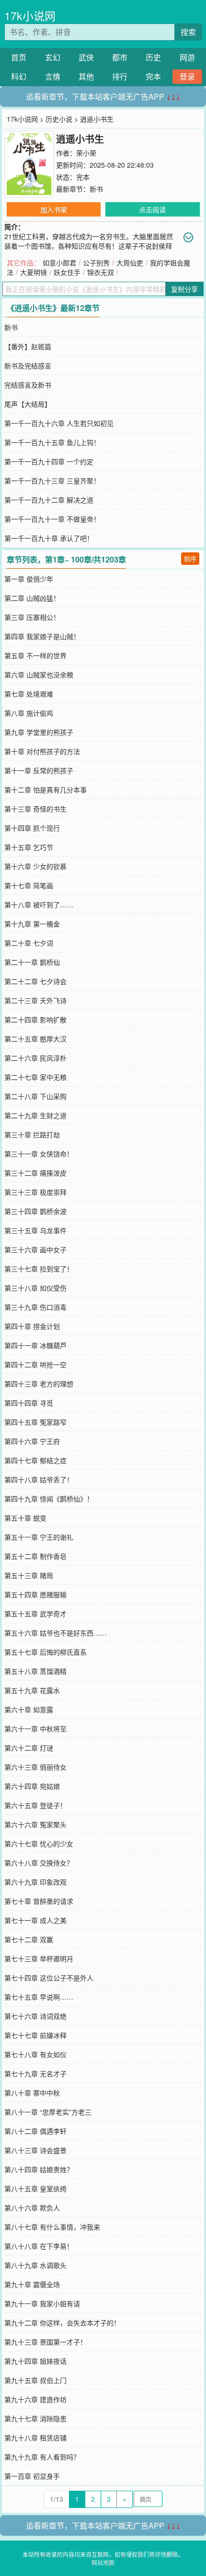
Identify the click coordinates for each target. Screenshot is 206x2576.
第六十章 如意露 (29, 1709)
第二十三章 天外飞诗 (35, 1000)
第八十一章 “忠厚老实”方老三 (48, 2112)
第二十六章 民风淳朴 (35, 1058)
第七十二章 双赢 (29, 1939)
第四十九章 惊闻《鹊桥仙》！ (49, 1499)
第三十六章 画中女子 (35, 1249)
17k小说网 (30, 16)
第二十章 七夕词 (29, 943)
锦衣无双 (101, 272)
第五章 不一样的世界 (35, 655)
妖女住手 (67, 272)
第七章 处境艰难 (29, 694)
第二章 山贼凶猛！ (32, 598)
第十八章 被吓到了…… (39, 904)
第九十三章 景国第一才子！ (46, 2342)
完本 (153, 76)
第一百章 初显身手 (32, 2476)
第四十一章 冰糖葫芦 (35, 1345)
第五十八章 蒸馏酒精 (35, 1671)
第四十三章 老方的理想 (39, 1384)
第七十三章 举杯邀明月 (39, 1958)
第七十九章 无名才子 (35, 2073)
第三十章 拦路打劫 (32, 1134)
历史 (153, 57)
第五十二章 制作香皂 (35, 1556)
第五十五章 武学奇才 (35, 1614)
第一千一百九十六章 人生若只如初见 (59, 423)
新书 (96, 189)
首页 (19, 57)
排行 (120, 76)
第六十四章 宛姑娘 (32, 1786)
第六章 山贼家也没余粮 (39, 675)
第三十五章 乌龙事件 (35, 1230)
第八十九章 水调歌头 (35, 2265)
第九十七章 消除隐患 (35, 2418)
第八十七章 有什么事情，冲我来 (52, 2227)
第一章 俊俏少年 (29, 579)
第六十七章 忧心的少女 (39, 1843)
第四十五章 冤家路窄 (35, 1422)
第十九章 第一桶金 (32, 924)
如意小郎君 (59, 263)
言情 (53, 76)
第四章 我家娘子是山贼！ (42, 636)
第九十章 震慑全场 (32, 2284)
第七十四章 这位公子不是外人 (49, 1978)
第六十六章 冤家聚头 (35, 1824)
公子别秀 (96, 263)
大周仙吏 (130, 263)
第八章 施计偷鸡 (29, 713)
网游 (187, 57)
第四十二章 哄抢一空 (35, 1364)
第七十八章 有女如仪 (35, 2054)
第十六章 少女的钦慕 (35, 866)
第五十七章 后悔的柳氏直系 (46, 1652)
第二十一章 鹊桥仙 (32, 962)
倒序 (190, 558)
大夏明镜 (34, 272)
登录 (187, 76)
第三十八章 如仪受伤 (35, 1288)
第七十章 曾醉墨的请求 (39, 1901)
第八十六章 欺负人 (32, 2208)
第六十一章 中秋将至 (35, 1729)
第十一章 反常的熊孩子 (39, 770)
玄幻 (53, 57)
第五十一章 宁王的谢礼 (39, 1537)
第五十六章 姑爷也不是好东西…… (56, 1633)
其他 (86, 76)
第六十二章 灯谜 (29, 1748)
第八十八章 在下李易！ (39, 2246)
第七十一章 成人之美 (35, 1920)
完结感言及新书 (28, 385)
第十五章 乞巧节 (29, 847)
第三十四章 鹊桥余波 (35, 1211)
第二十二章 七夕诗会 (35, 981)
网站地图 (103, 2562)
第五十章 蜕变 (25, 1518)
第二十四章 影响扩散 (35, 1019)
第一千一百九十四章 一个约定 (49, 461)
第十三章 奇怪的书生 (35, 809)
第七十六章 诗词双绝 (35, 2016)
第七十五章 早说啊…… (39, 1997)
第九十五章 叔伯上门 (35, 2380)
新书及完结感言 (28, 366)
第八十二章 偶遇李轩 (35, 2131)
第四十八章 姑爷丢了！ (39, 1479)
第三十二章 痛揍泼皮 (35, 1173)
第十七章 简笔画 (29, 885)
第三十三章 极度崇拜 (35, 1192)
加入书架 (54, 209)
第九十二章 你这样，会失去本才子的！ (62, 2323)
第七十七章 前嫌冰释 (35, 2035)
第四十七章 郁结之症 (35, 1460)
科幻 (19, 76)
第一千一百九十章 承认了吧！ (49, 538)
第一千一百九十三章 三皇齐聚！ (52, 481)
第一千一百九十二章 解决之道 (49, 500)
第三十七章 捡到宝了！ (39, 1269)
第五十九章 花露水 (32, 1690)
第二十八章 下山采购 (35, 1096)
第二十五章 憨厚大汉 (35, 1039)
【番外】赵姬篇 (28, 346)
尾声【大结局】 (28, 404)
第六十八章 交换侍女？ (39, 1863)
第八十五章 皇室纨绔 (35, 2188)
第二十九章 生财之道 (35, 1115)
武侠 (86, 57)
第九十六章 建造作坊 (35, 2399)
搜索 (188, 32)
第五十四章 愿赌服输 (35, 1594)
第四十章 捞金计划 (32, 1326)
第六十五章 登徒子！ (35, 1805)
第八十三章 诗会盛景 (35, 2150)
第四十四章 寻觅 (29, 1403)
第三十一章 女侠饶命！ (39, 1154)
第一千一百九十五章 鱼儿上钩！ (52, 442)
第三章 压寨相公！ (32, 617)
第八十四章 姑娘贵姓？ (39, 2169)
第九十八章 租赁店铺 (35, 2438)
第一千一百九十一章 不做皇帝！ (52, 519)
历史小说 (59, 119)
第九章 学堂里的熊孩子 (39, 732)
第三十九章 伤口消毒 (35, 1307)
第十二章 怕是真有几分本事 (46, 790)
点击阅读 (152, 209)
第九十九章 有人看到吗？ (42, 2457)
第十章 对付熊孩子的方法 (42, 751)
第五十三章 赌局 (29, 1575)
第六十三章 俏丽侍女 (35, 1767)
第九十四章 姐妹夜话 (35, 2361)
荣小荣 (86, 153)
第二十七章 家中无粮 (35, 1077)
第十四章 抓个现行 (32, 828)
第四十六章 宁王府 (32, 1441)
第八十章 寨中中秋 (32, 2093)
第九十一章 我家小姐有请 (42, 2303)
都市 (120, 57)
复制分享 (184, 289)
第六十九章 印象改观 (35, 1882)
